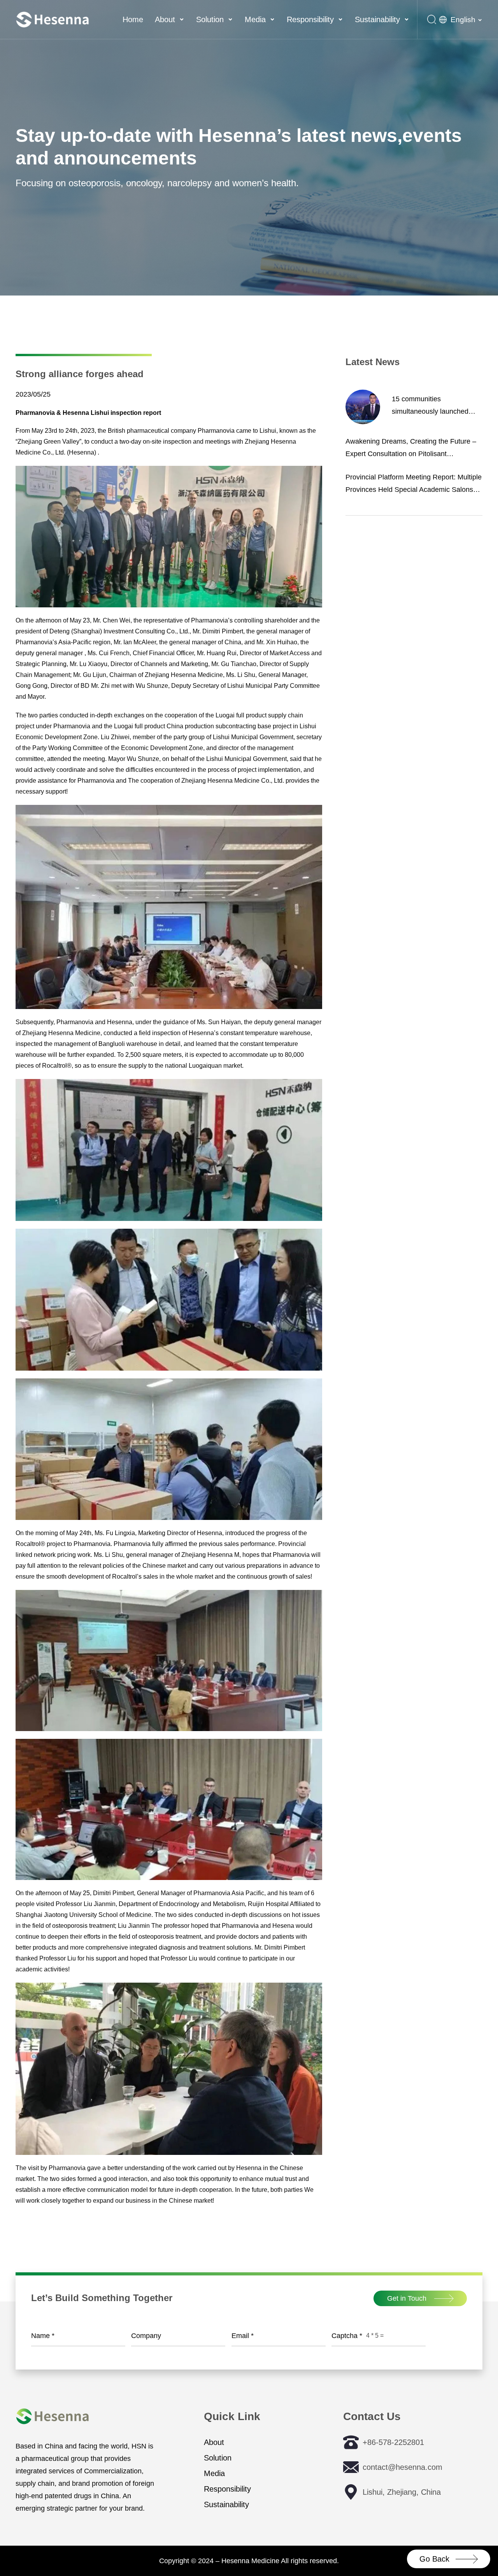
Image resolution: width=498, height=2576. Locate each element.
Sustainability (377, 19)
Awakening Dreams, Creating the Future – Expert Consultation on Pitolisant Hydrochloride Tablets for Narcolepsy (411, 449)
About (165, 19)
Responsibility (310, 19)
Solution (210, 19)
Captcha (347, 2336)
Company (146, 2336)
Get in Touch (407, 2298)
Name (43, 2336)
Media (255, 19)
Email (243, 2336)
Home (133, 19)
